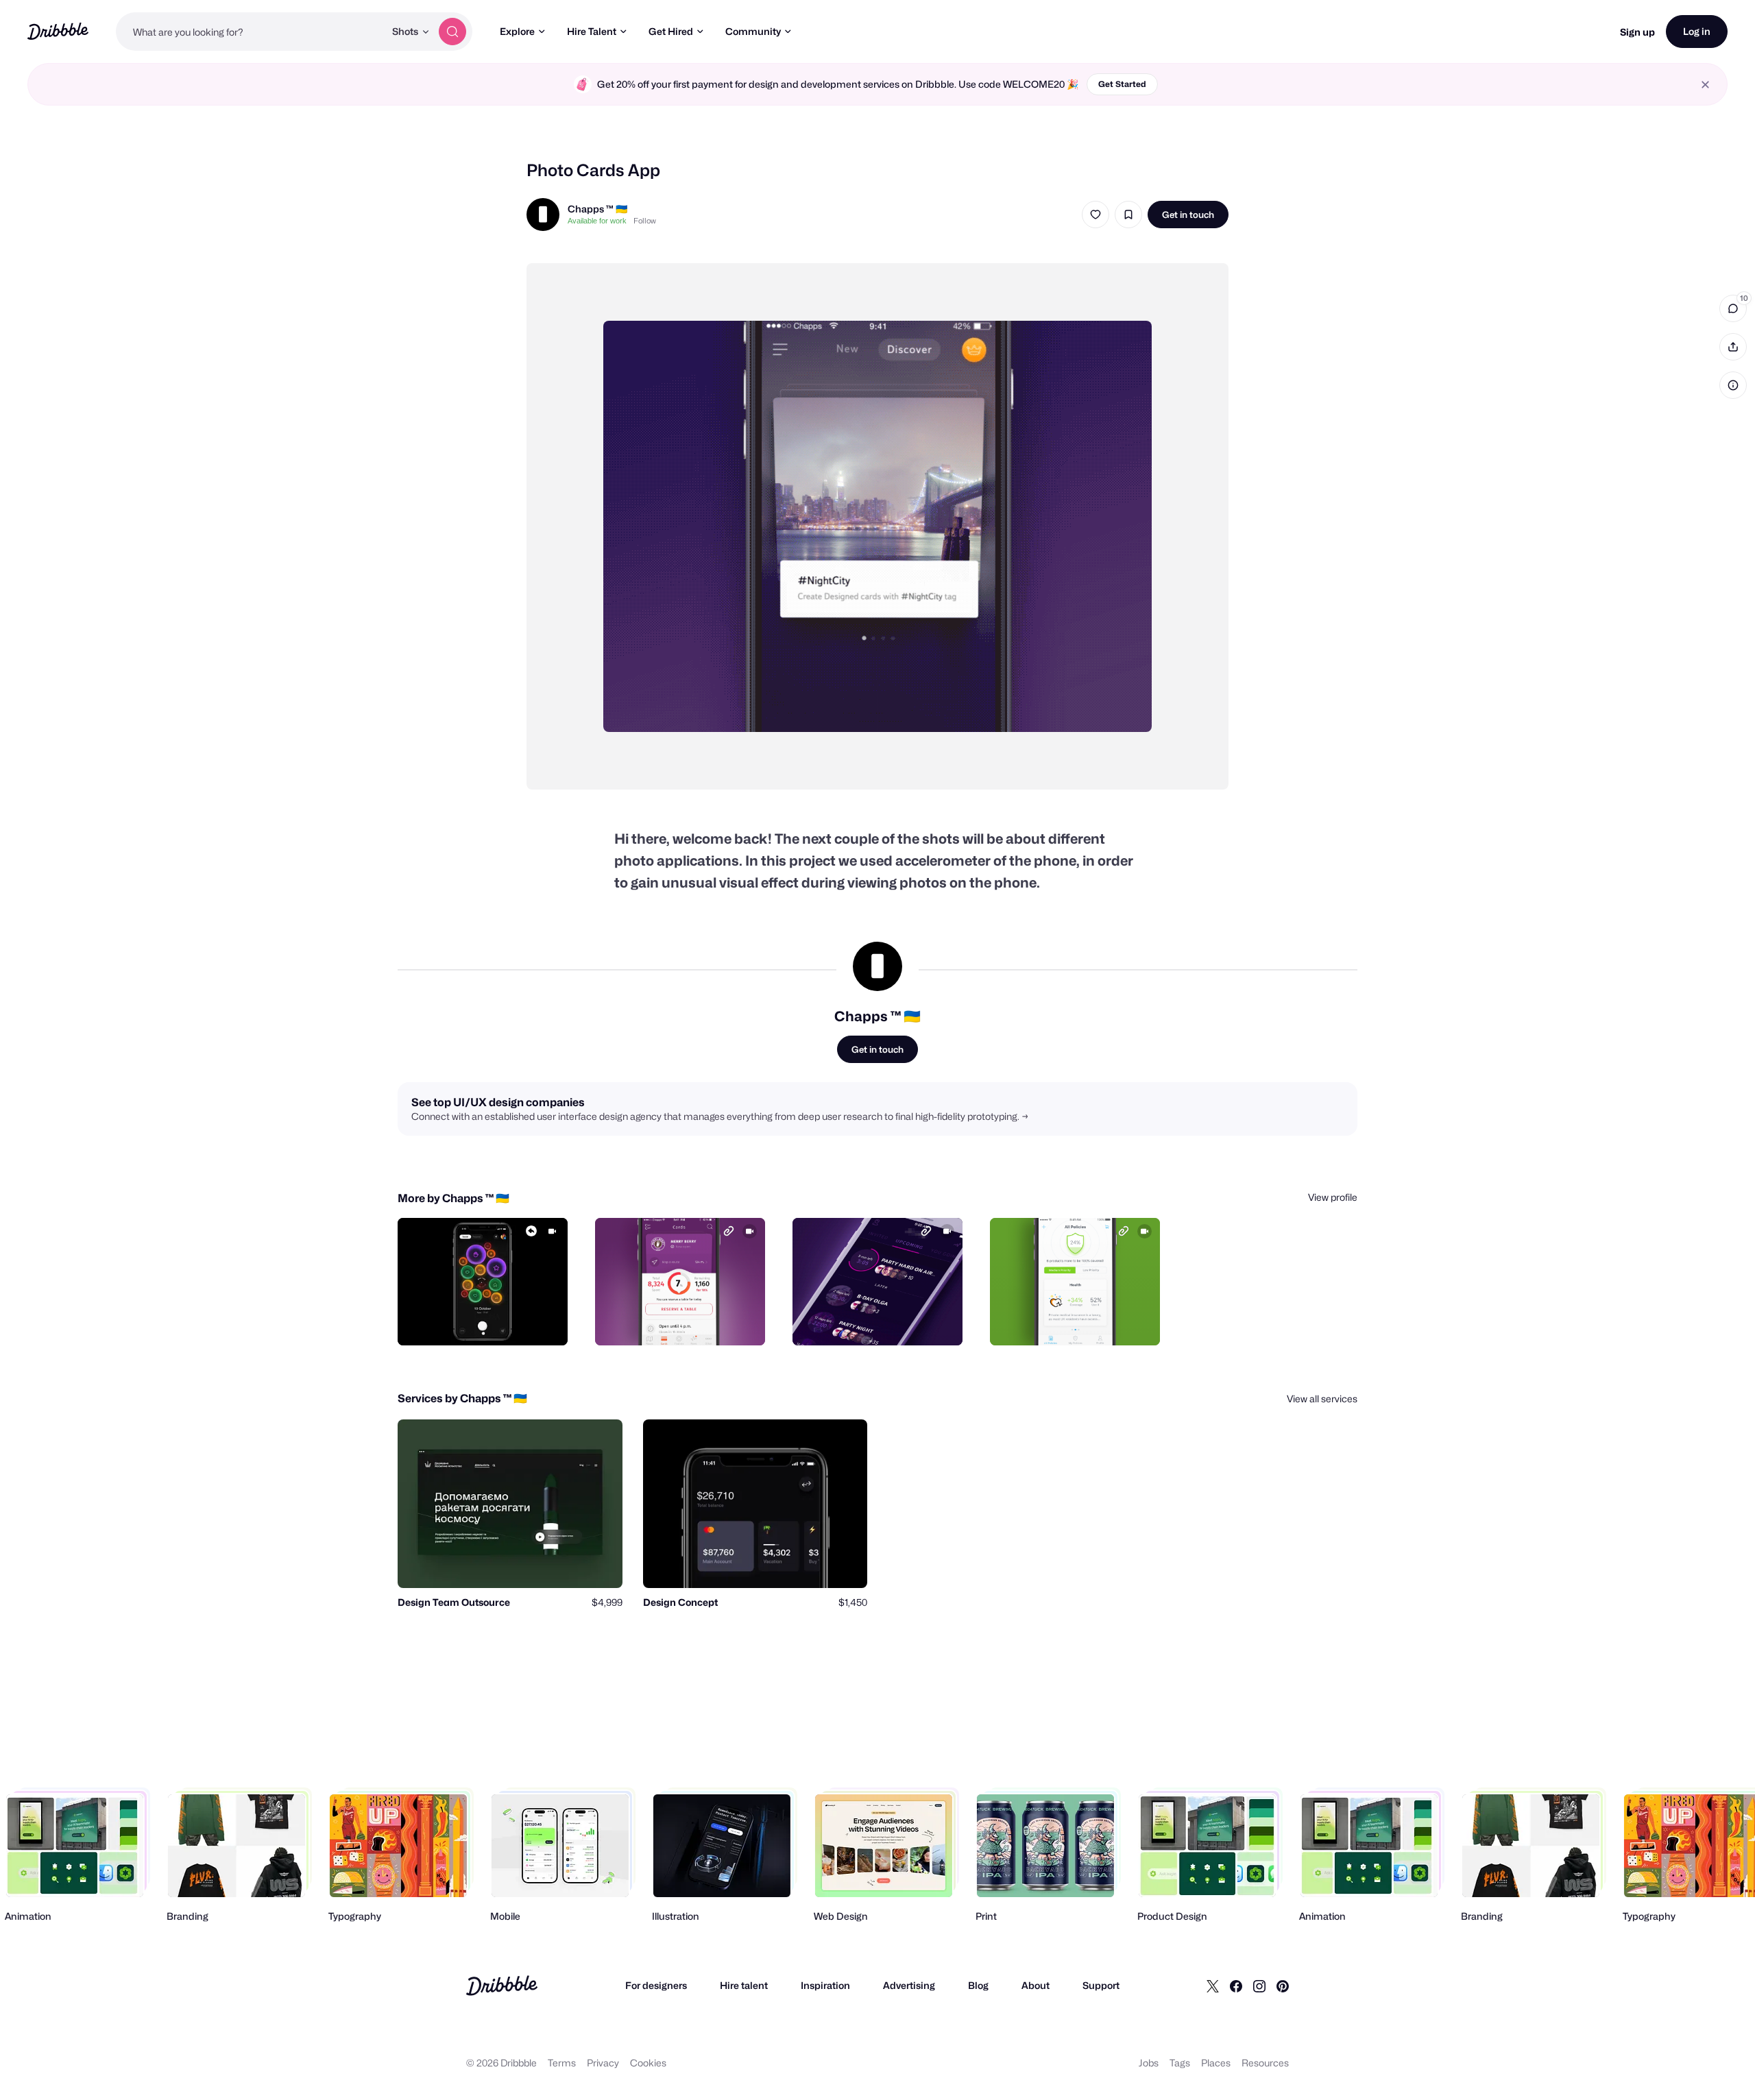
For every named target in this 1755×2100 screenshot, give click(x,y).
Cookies (648, 2063)
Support (1101, 1985)
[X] (1213, 1986)
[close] (1705, 85)
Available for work (597, 221)
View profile (1333, 1197)
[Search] (452, 32)
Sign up (1637, 32)
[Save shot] (1128, 215)
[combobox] (250, 32)
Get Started (1122, 84)
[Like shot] (1096, 215)
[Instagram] (1259, 1986)
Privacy (603, 2063)
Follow (645, 221)
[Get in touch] (487, 1320)
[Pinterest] (1283, 1986)
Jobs (1149, 2063)
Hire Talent (592, 31)
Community (753, 31)
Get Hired (671, 31)
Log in (1697, 31)
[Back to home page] (58, 31)
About (1036, 1985)
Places (1216, 2063)
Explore (517, 31)
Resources (1265, 2063)
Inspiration (825, 1985)
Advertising (909, 1985)
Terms (562, 2063)
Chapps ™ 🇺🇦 (597, 209)
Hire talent (744, 1985)
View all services (1322, 1399)
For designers (656, 1985)
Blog (978, 1985)
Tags (1180, 2063)
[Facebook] (1236, 1986)
